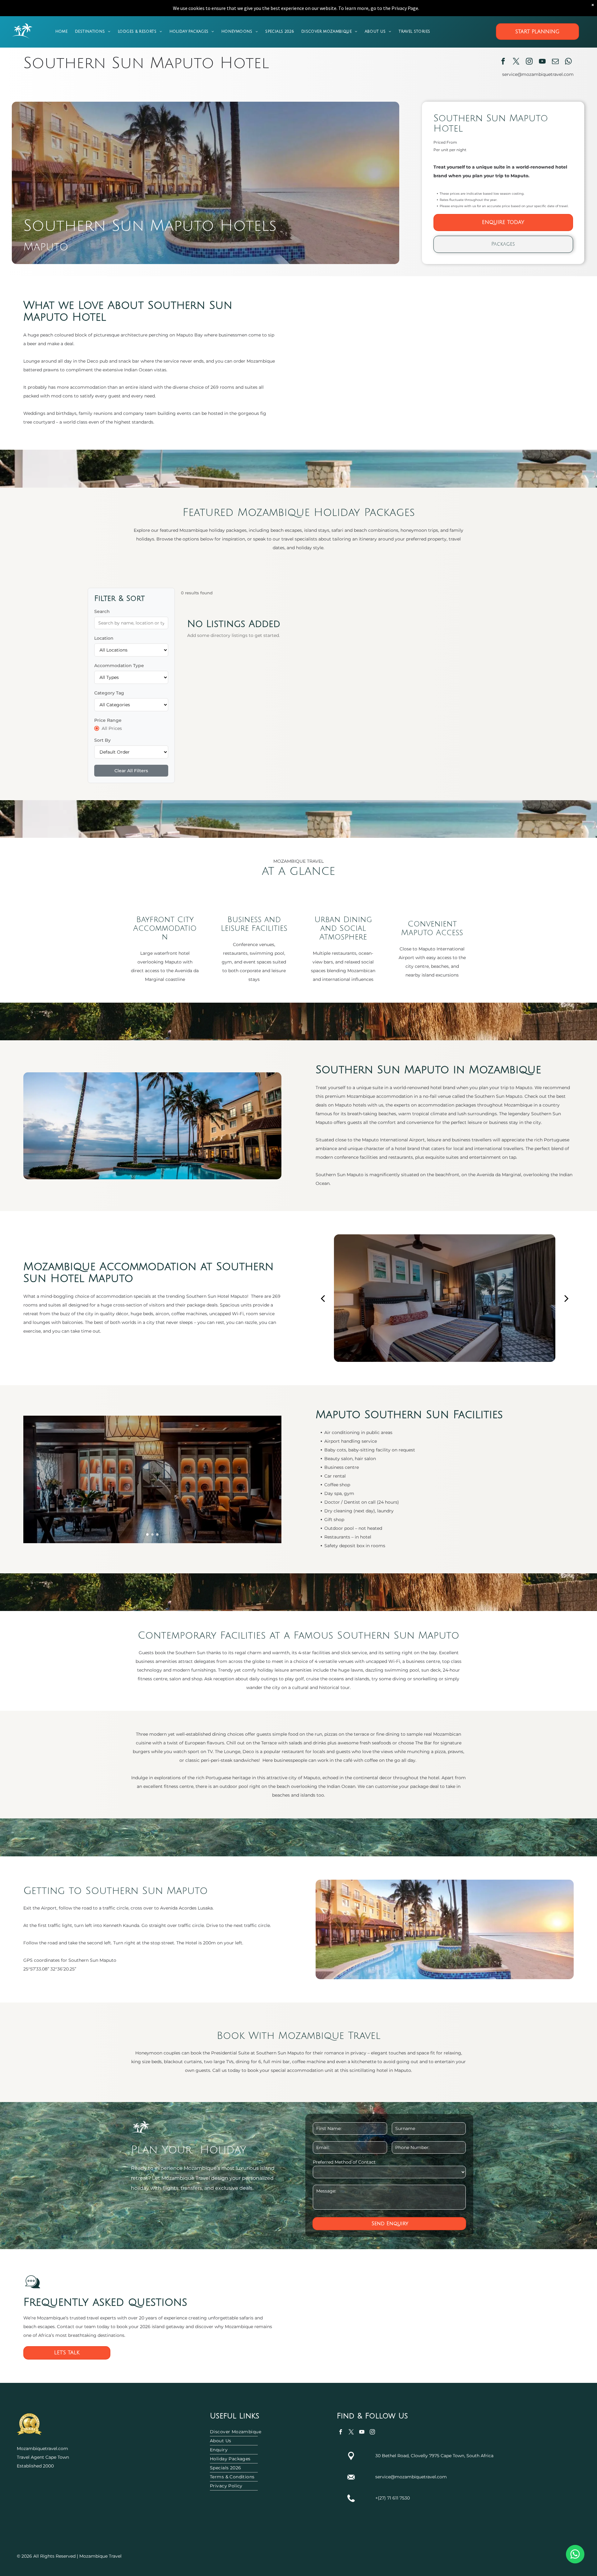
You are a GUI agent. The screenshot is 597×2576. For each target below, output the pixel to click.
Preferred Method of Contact (344, 2162)
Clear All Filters (131, 771)
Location (104, 638)
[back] (323, 1298)
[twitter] (516, 62)
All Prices (112, 728)
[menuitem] (61, 32)
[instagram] (529, 62)
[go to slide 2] (152, 1534)
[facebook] (503, 62)
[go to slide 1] (147, 1534)
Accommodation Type (119, 666)
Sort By (102, 740)
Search (102, 611)
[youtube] (542, 62)
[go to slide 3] (157, 1534)
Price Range (108, 720)
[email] (555, 62)
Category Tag (109, 693)
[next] (566, 1298)
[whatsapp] (569, 62)
